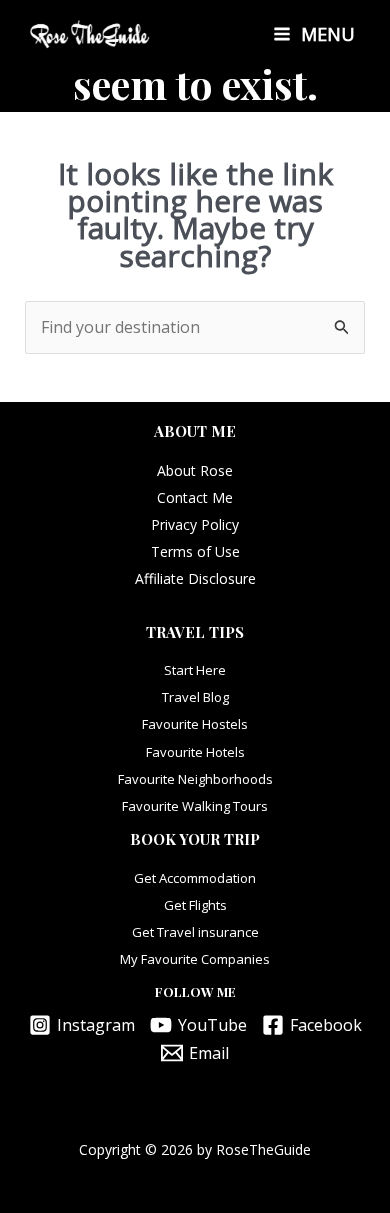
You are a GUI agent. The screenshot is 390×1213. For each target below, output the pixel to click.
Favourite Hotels (195, 752)
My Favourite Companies (195, 959)
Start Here (195, 670)
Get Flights (195, 905)
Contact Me (195, 497)
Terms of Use (195, 551)
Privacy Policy (195, 524)
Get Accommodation (195, 878)
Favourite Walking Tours (195, 806)
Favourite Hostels (195, 724)
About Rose (195, 470)
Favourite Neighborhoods (195, 779)
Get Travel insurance (195, 932)
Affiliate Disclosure (195, 578)
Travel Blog (195, 697)
